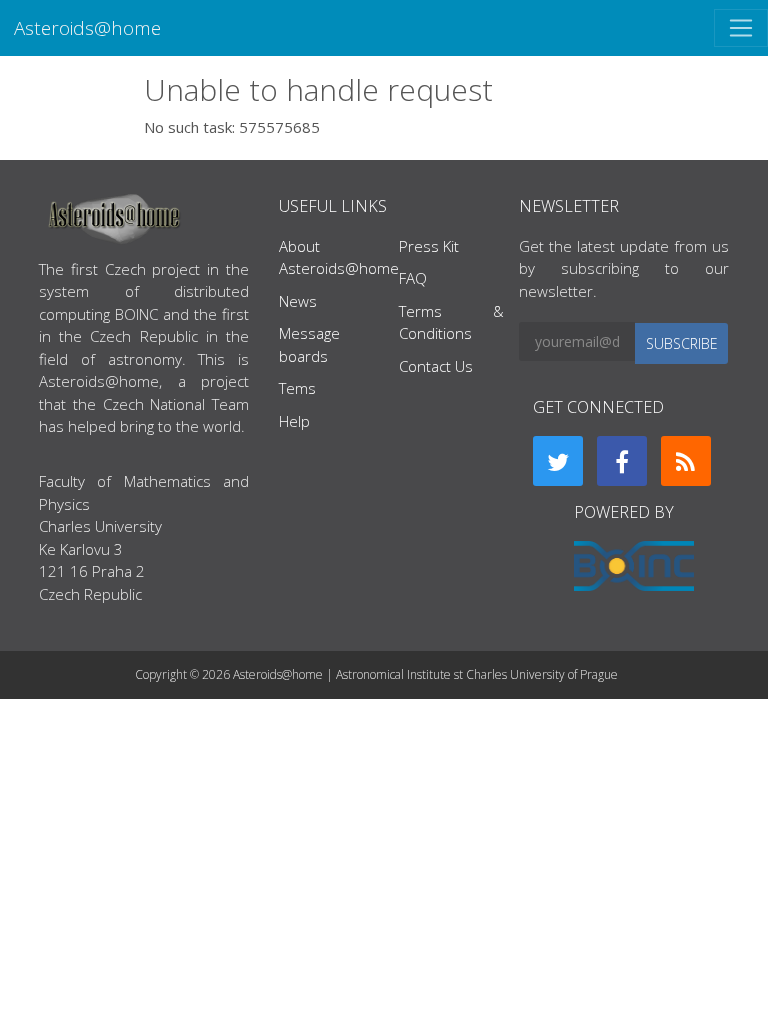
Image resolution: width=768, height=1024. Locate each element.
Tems (297, 388)
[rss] (686, 461)
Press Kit (429, 246)
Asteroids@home (87, 27)
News (298, 301)
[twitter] (558, 461)
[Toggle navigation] (741, 28)
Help (294, 421)
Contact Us (436, 366)
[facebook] (622, 461)
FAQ (413, 278)
